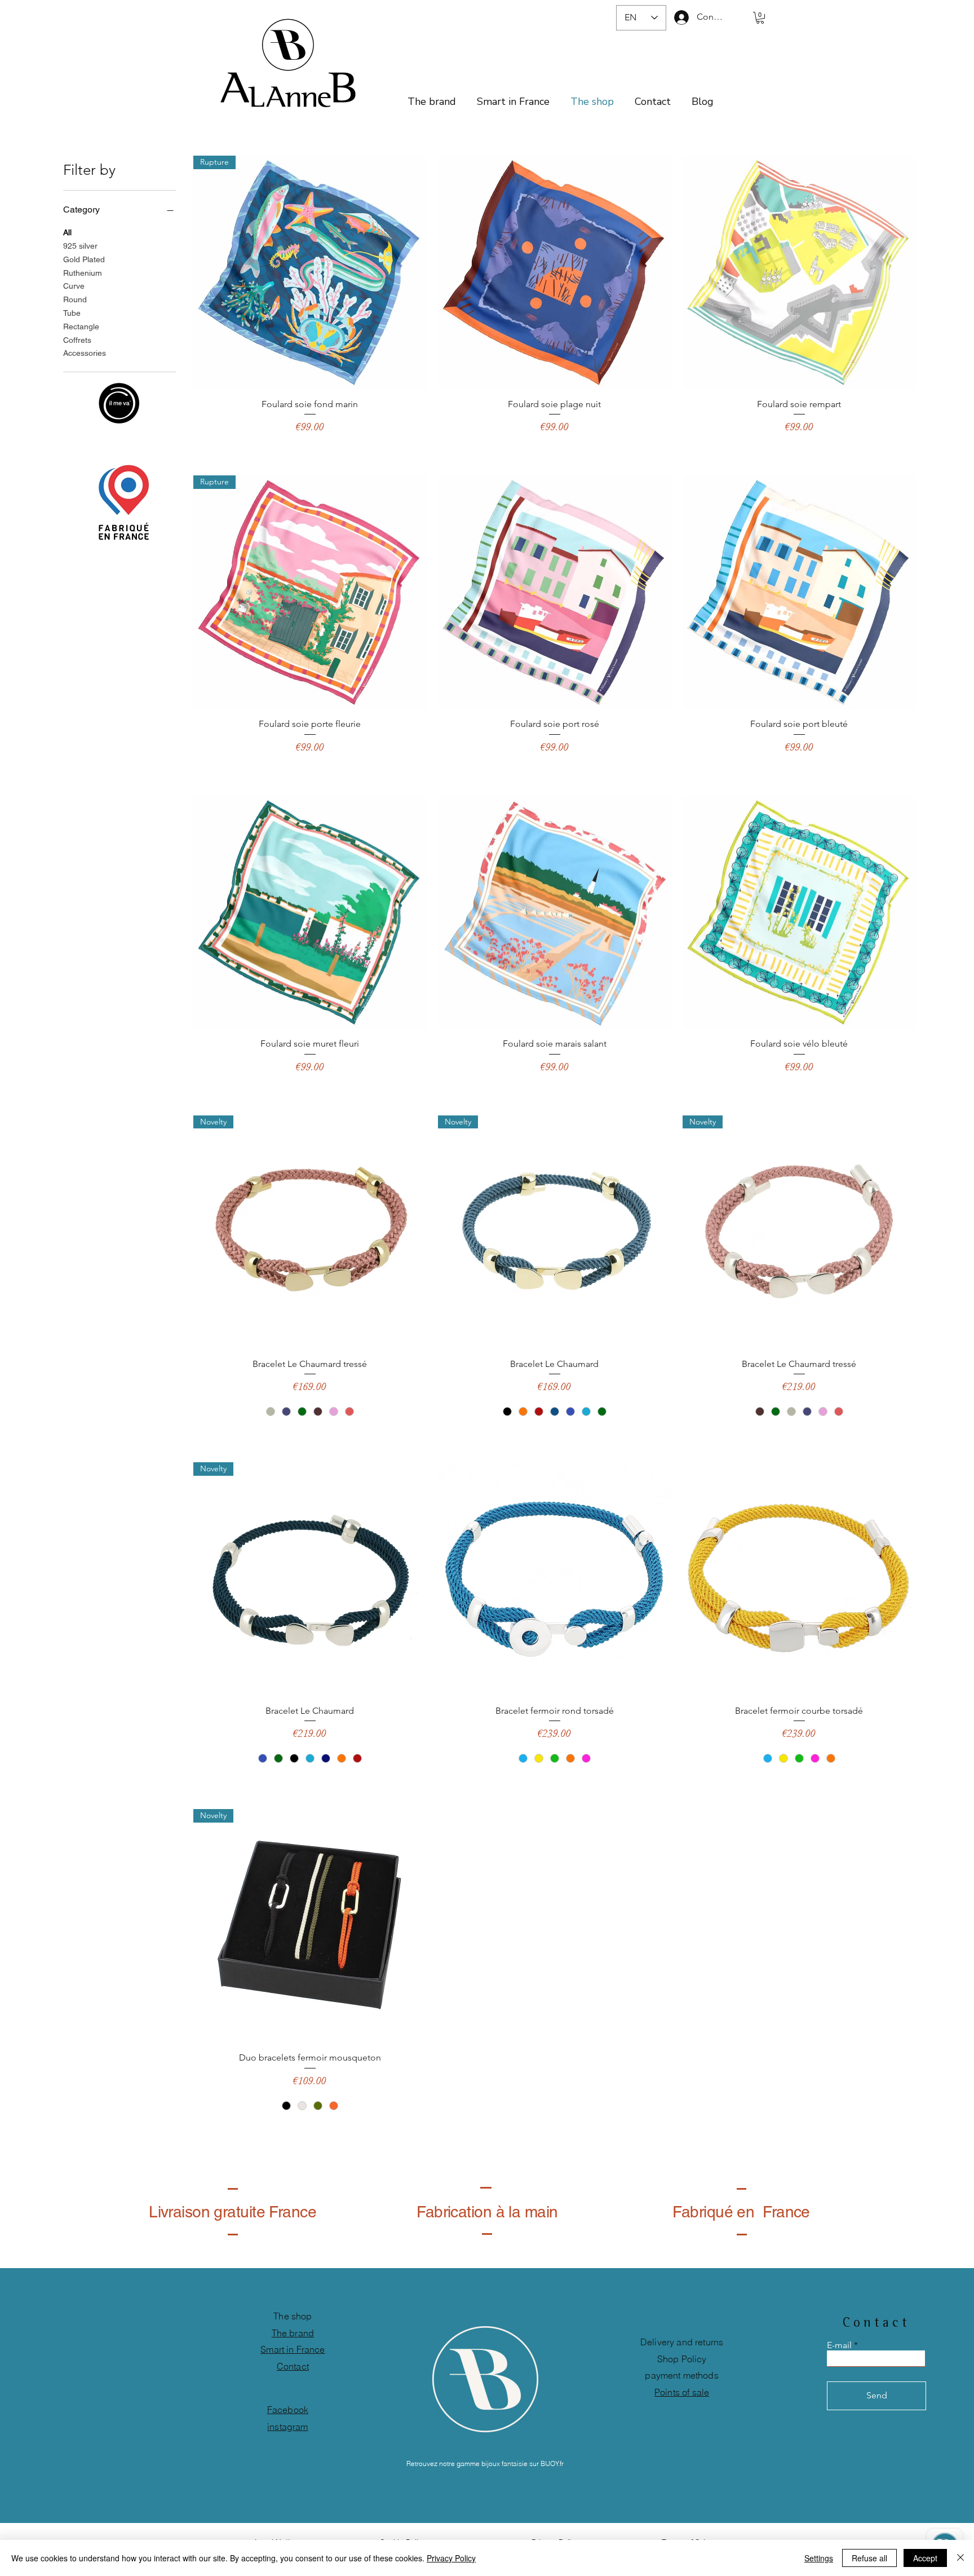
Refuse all (869, 2558)
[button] (760, 18)
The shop (293, 2316)
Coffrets (77, 340)
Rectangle (81, 327)
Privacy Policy (451, 2558)
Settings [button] (819, 2558)
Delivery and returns (682, 2342)
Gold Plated (84, 259)
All (67, 232)
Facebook (288, 2410)
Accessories (85, 353)
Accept (925, 2558)
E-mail (839, 2345)
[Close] (960, 2558)
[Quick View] (555, 272)
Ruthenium (83, 273)
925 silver (80, 246)
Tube (72, 313)
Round (75, 299)
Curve (74, 286)
